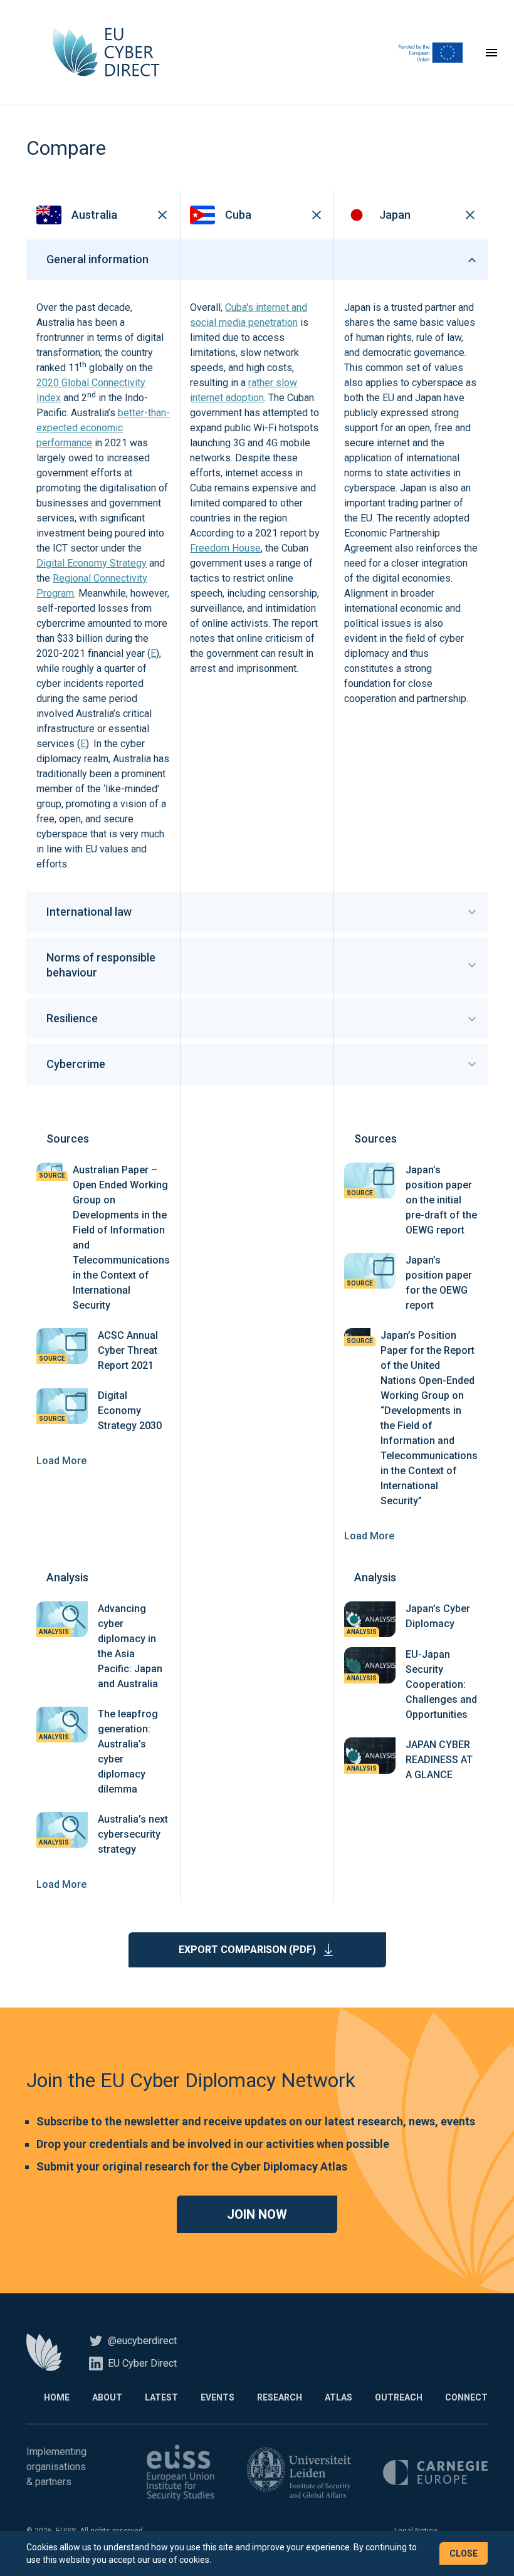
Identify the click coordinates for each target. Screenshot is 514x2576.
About (107, 2397)
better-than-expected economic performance (103, 428)
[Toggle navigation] (491, 53)
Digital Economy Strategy (92, 563)
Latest (161, 2397)
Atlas (338, 2397)
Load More (61, 1461)
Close (464, 2553)
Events (218, 2397)
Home (57, 2397)
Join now (257, 2214)
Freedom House (225, 548)
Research (280, 2397)
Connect (466, 2397)
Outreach (399, 2397)
